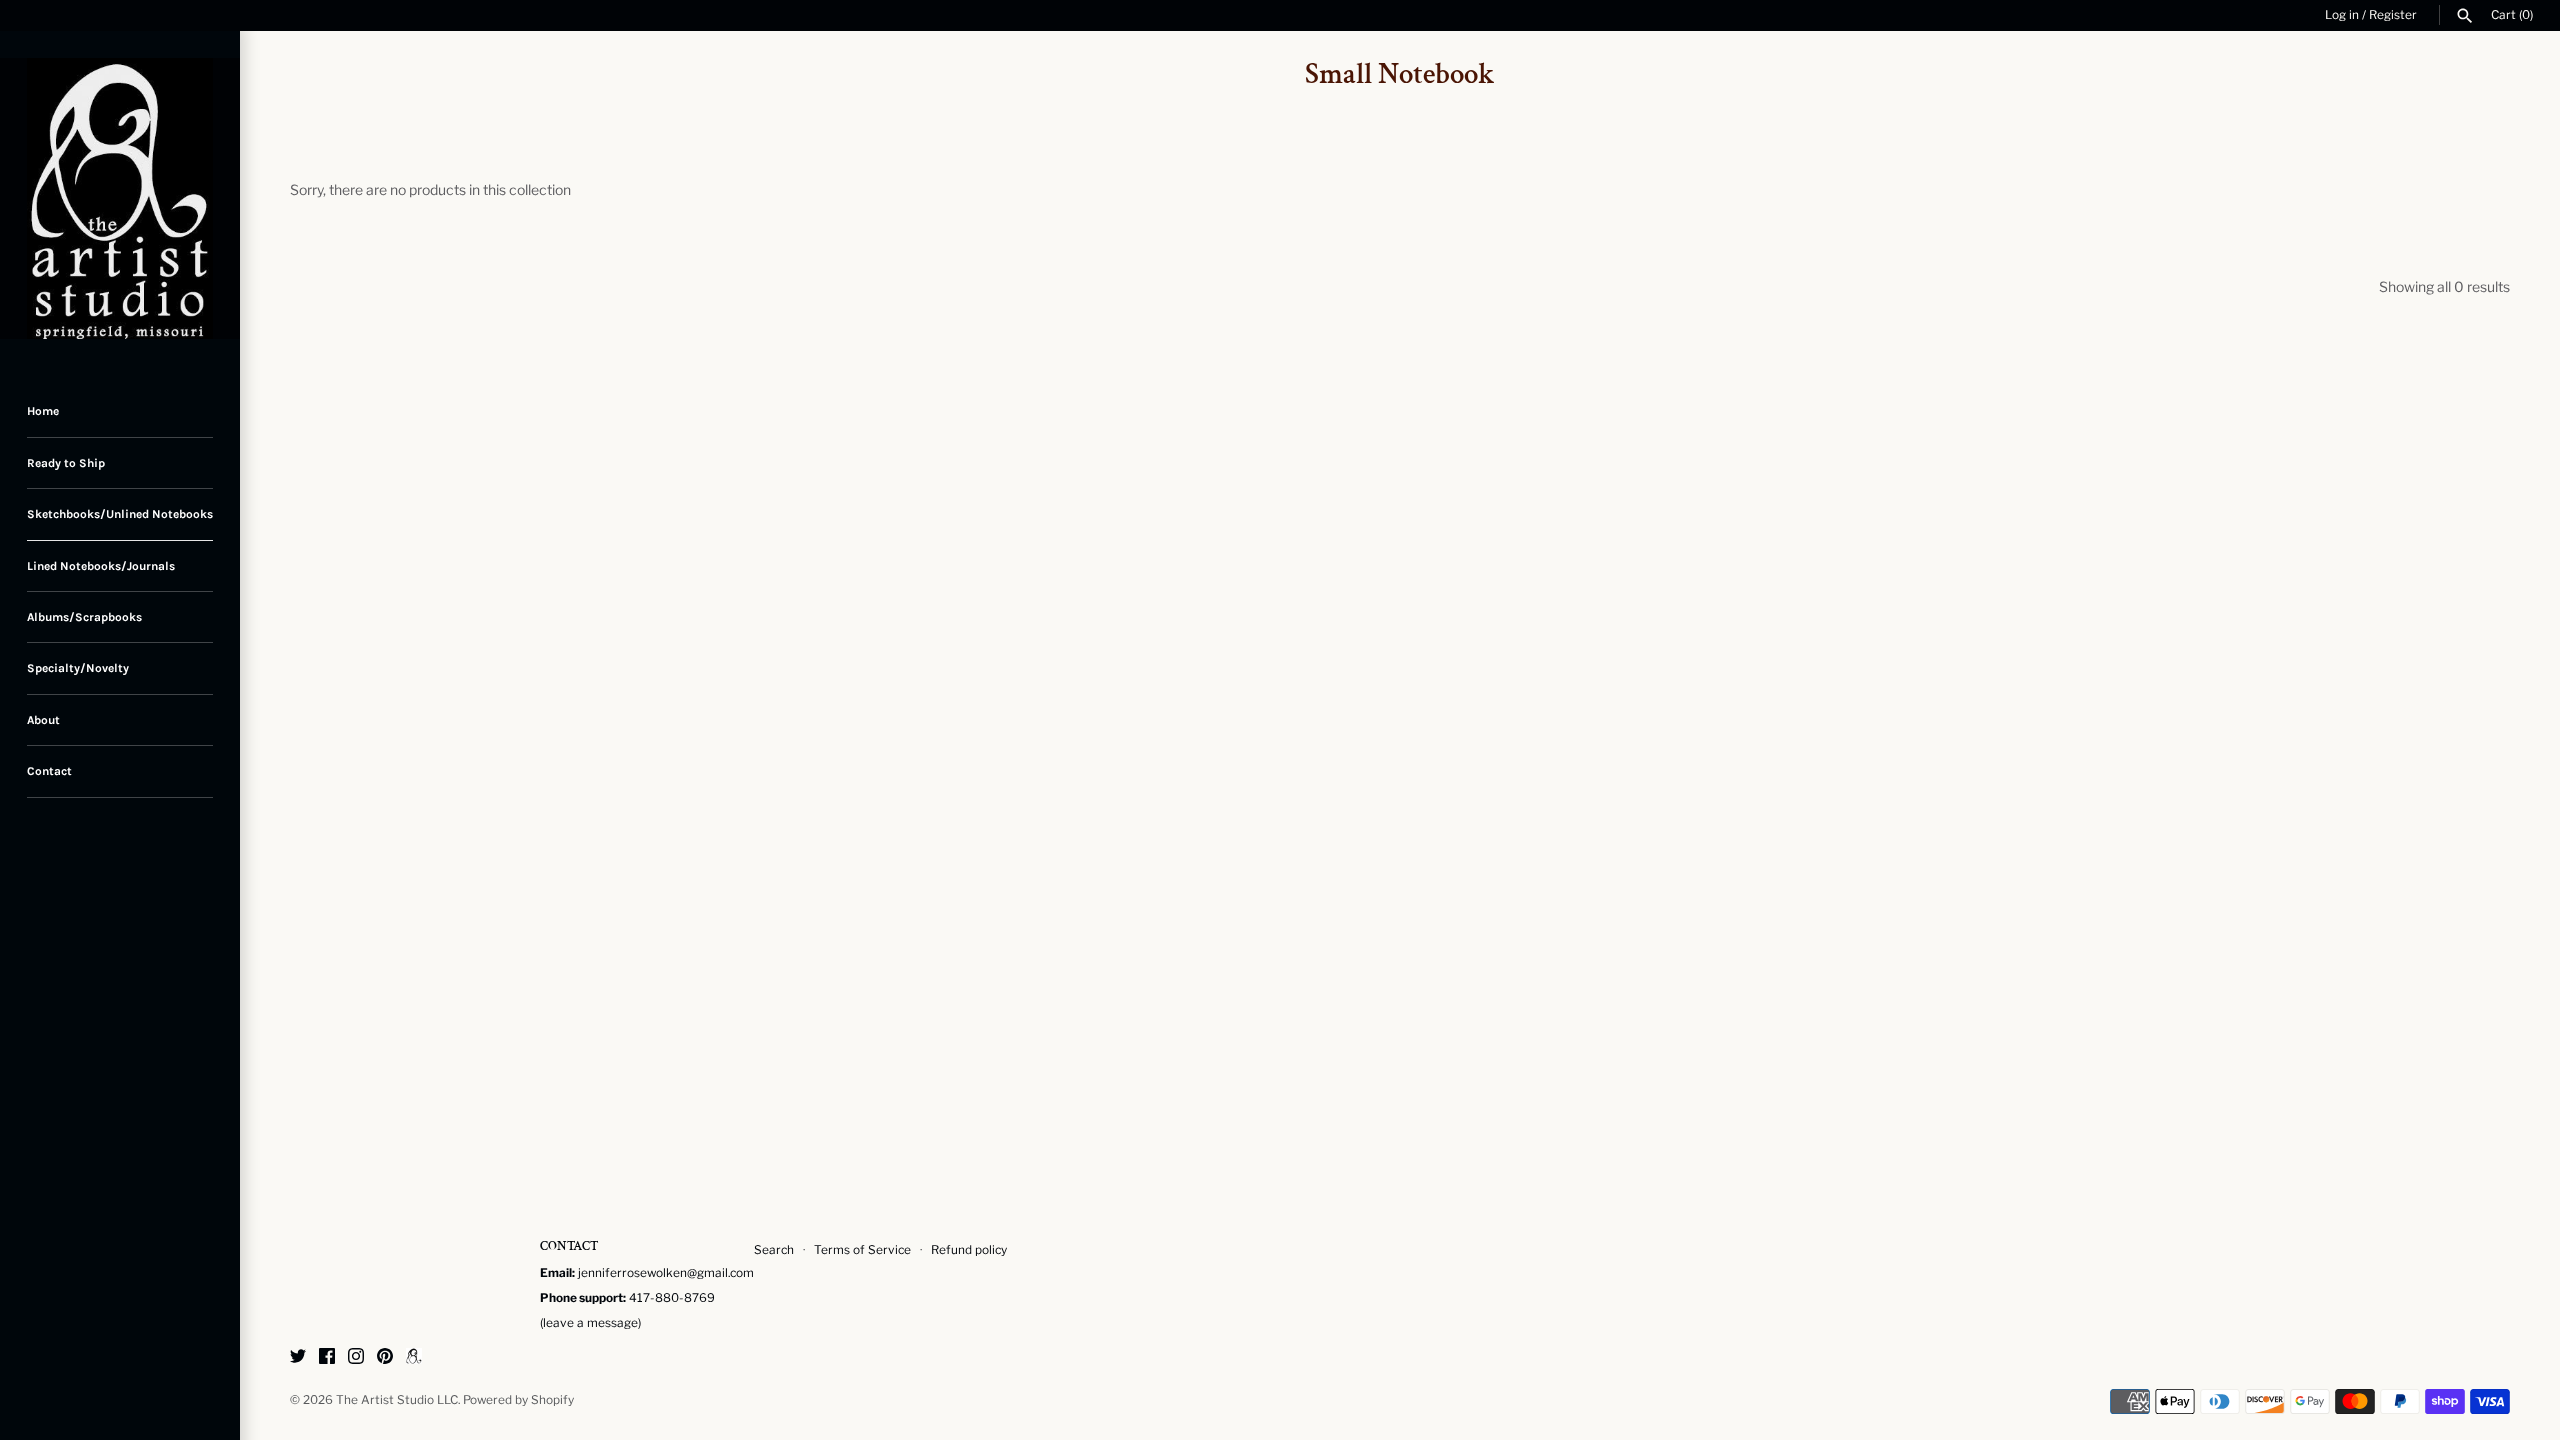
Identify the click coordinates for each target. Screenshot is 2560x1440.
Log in (2342, 15)
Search (774, 1250)
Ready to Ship (66, 463)
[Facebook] (327, 1357)
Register (2393, 15)
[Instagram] (356, 1357)
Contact (49, 771)
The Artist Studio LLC (397, 1400)
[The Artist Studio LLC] (120, 199)
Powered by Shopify (518, 1400)
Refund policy (969, 1250)
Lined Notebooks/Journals (101, 566)
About (43, 720)
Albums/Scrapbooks (84, 617)
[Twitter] (298, 1357)
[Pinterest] (385, 1357)
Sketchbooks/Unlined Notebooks (120, 514)
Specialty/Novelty (78, 668)
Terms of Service (862, 1250)
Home (43, 411)
